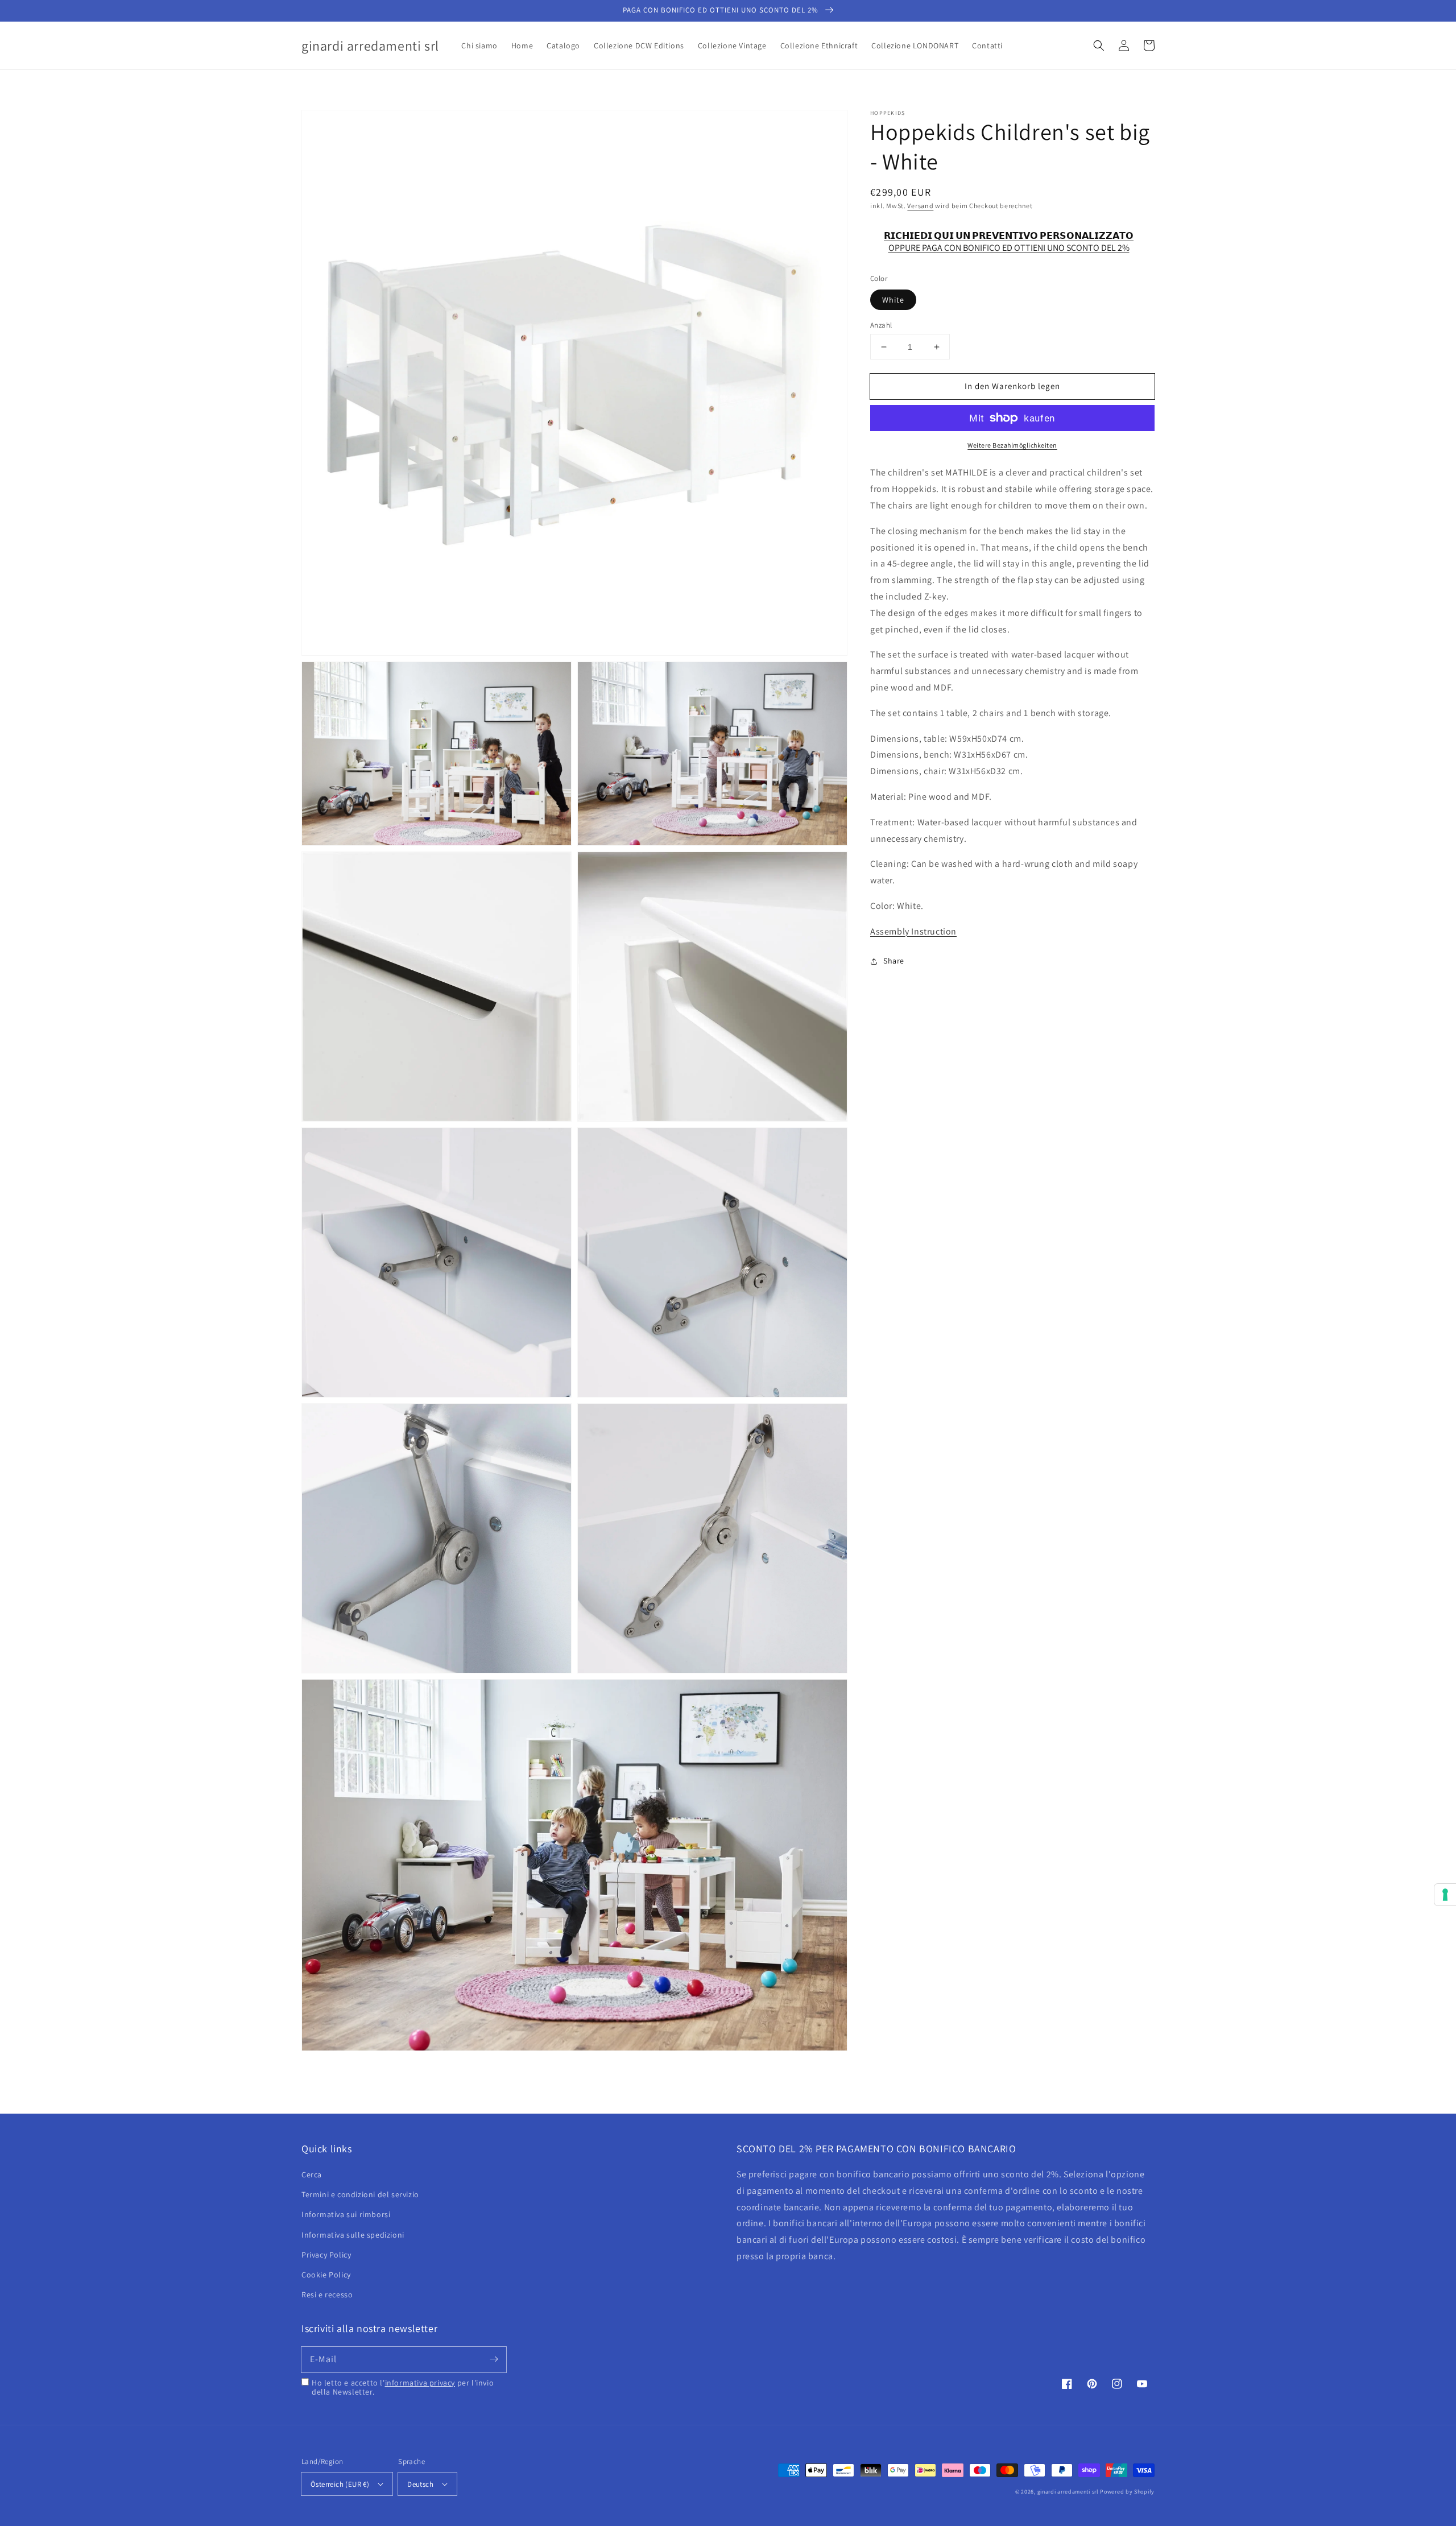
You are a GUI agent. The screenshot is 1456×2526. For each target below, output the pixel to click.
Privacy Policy (326, 2255)
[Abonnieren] (494, 2359)
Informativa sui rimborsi (346, 2214)
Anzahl (881, 325)
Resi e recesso (327, 2295)
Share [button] (894, 961)
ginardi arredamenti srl (1068, 2492)
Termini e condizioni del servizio (360, 2194)
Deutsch (420, 2484)
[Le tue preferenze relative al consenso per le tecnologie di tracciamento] (1445, 1895)
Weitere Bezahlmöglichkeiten (1012, 445)
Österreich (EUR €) (340, 2484)
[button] (1099, 46)
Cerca (312, 2174)
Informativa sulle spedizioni (353, 2235)
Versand (920, 206)
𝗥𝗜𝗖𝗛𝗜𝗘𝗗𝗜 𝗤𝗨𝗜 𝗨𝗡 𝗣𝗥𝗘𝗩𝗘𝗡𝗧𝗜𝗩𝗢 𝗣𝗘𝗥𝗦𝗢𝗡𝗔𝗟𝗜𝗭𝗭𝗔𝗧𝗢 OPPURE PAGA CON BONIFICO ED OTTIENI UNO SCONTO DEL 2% (1009, 241)
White (893, 300)
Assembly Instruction (913, 931)
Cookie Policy (326, 2275)
